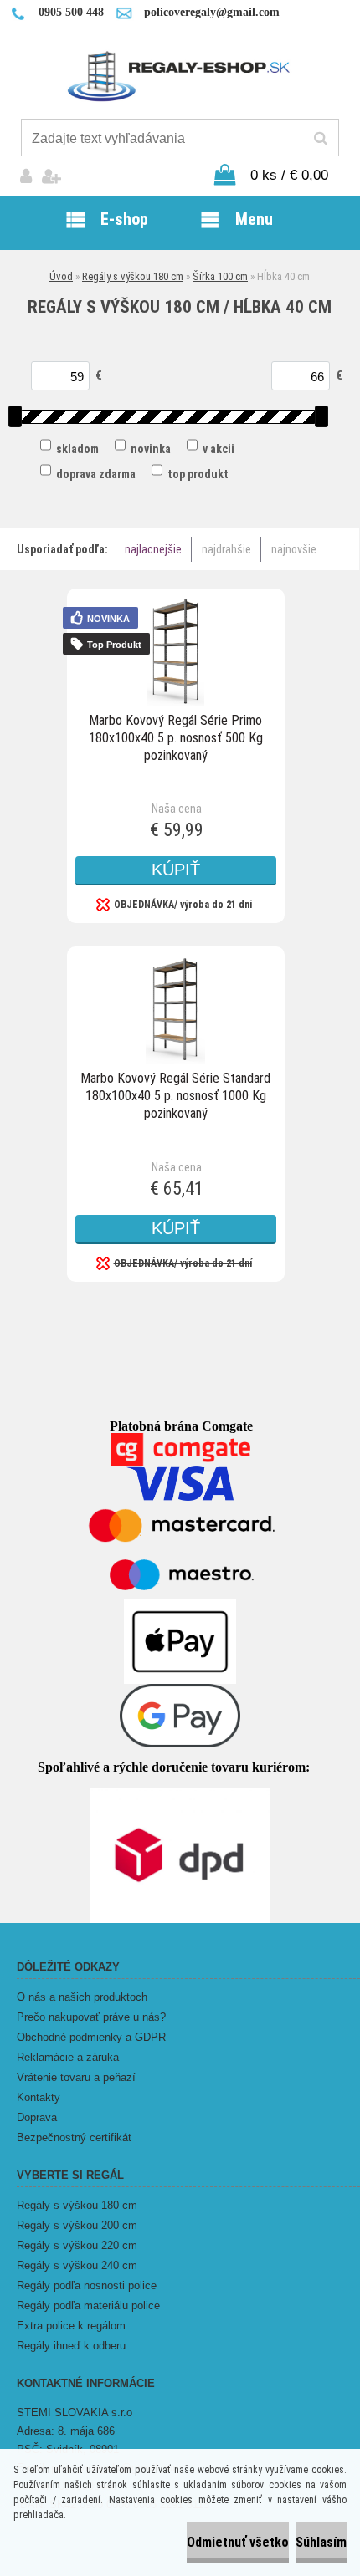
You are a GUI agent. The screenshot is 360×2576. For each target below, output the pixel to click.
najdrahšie (226, 549)
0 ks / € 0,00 (289, 175)
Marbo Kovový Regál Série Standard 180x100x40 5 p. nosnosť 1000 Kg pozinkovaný (175, 1096)
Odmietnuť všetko (238, 2542)
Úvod (61, 276)
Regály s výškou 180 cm (133, 276)
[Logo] (180, 75)
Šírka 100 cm (220, 276)
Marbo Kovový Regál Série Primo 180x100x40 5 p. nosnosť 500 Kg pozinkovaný (176, 738)
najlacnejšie (153, 549)
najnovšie (294, 549)
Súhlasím (321, 2542)
